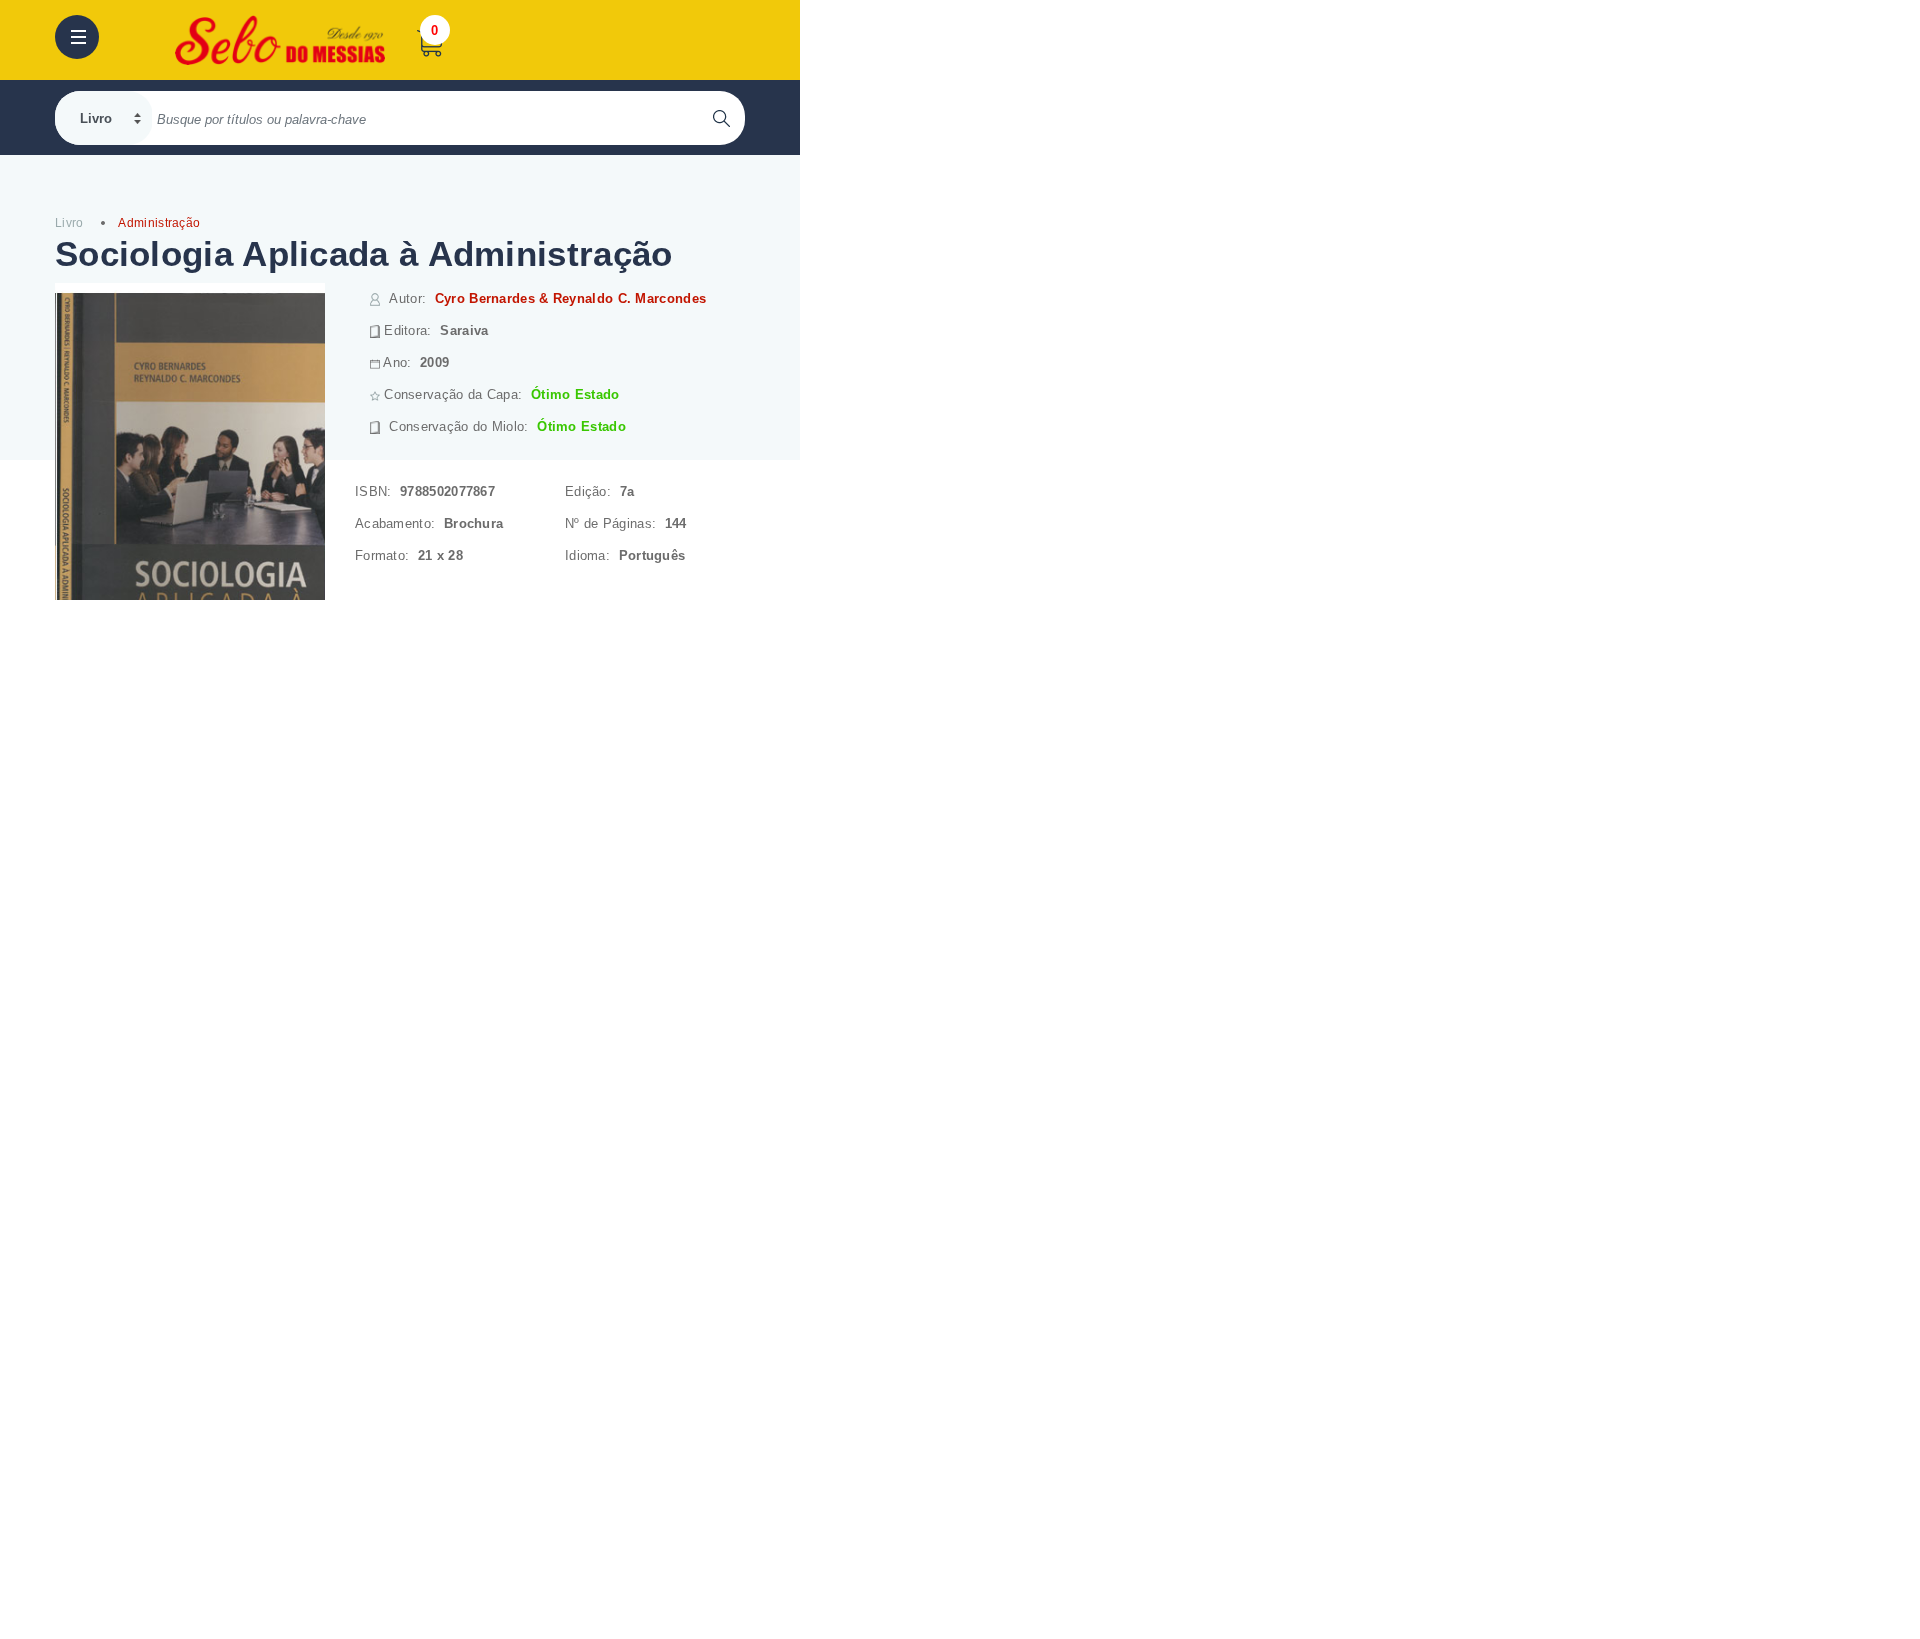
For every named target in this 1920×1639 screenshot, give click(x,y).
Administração (159, 223)
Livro (69, 223)
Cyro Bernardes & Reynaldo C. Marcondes (570, 298)
